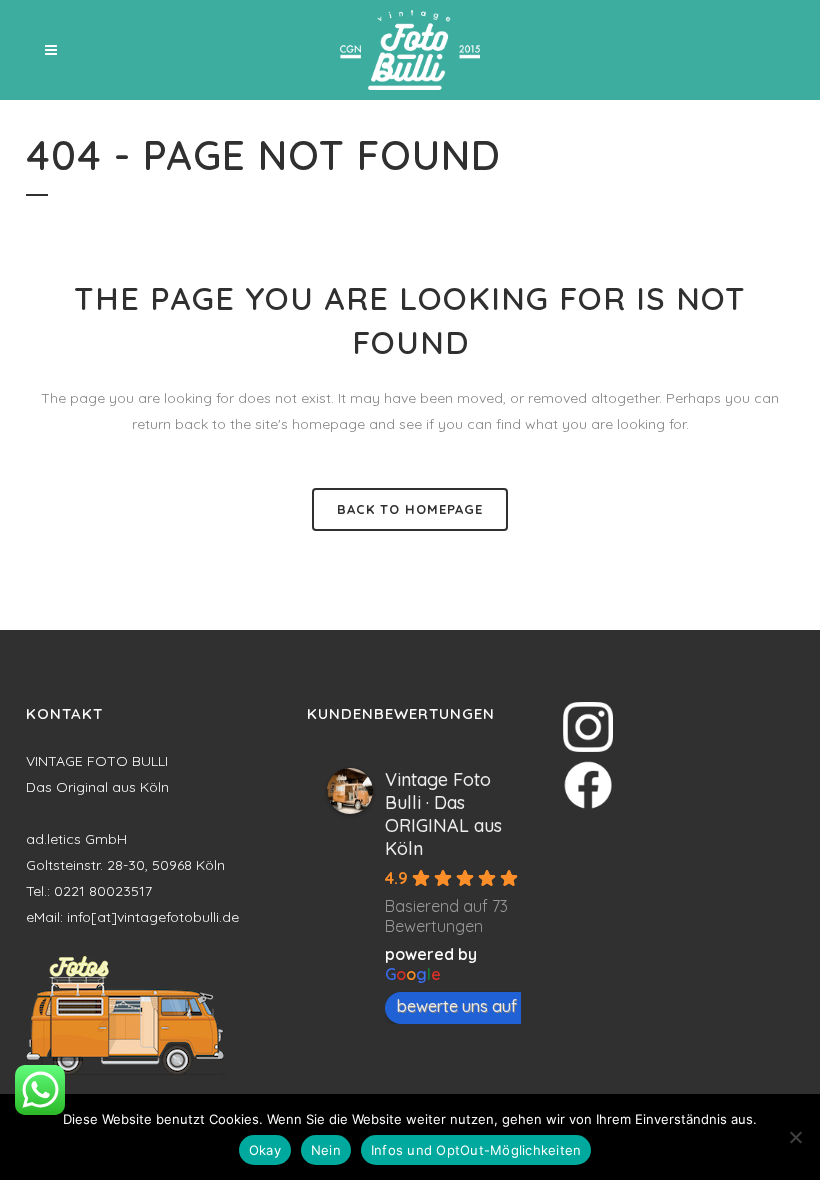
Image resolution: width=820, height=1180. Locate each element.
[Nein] (795, 1137)
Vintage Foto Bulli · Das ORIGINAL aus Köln (443, 814)
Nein (326, 1150)
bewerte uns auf (457, 1006)
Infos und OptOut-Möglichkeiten (476, 1150)
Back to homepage (410, 509)
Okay (265, 1150)
